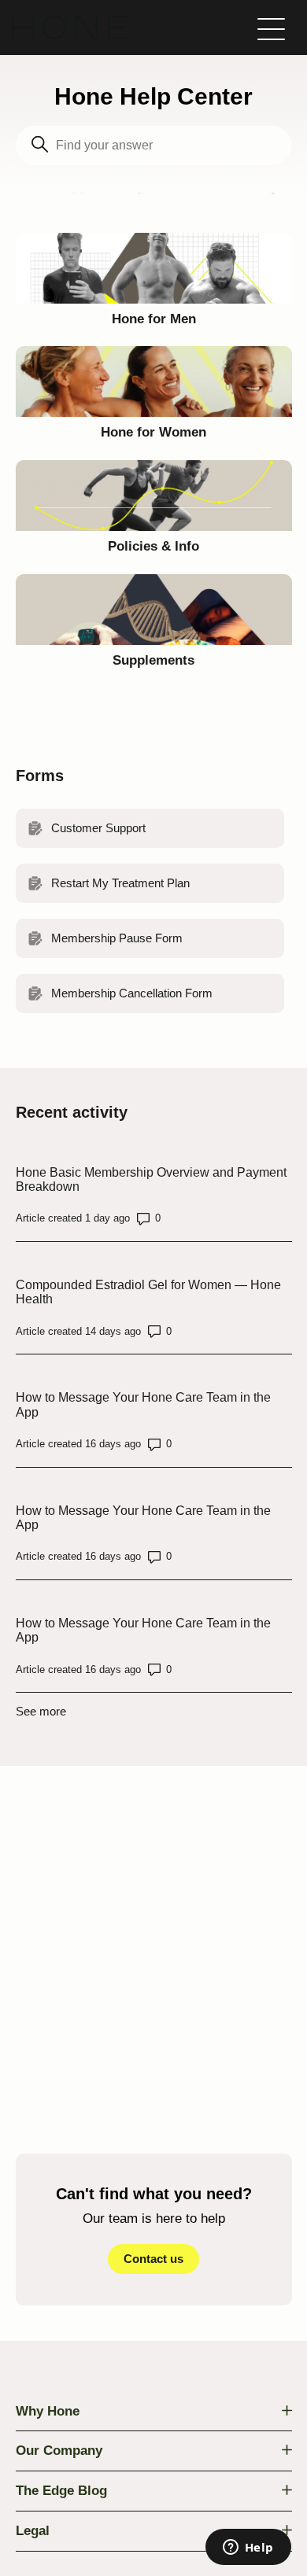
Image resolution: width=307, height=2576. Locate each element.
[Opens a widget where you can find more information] (248, 2548)
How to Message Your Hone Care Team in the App (143, 1404)
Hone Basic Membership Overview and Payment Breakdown (151, 1179)
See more (41, 1711)
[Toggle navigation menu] (271, 28)
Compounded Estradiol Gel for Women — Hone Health (148, 1292)
